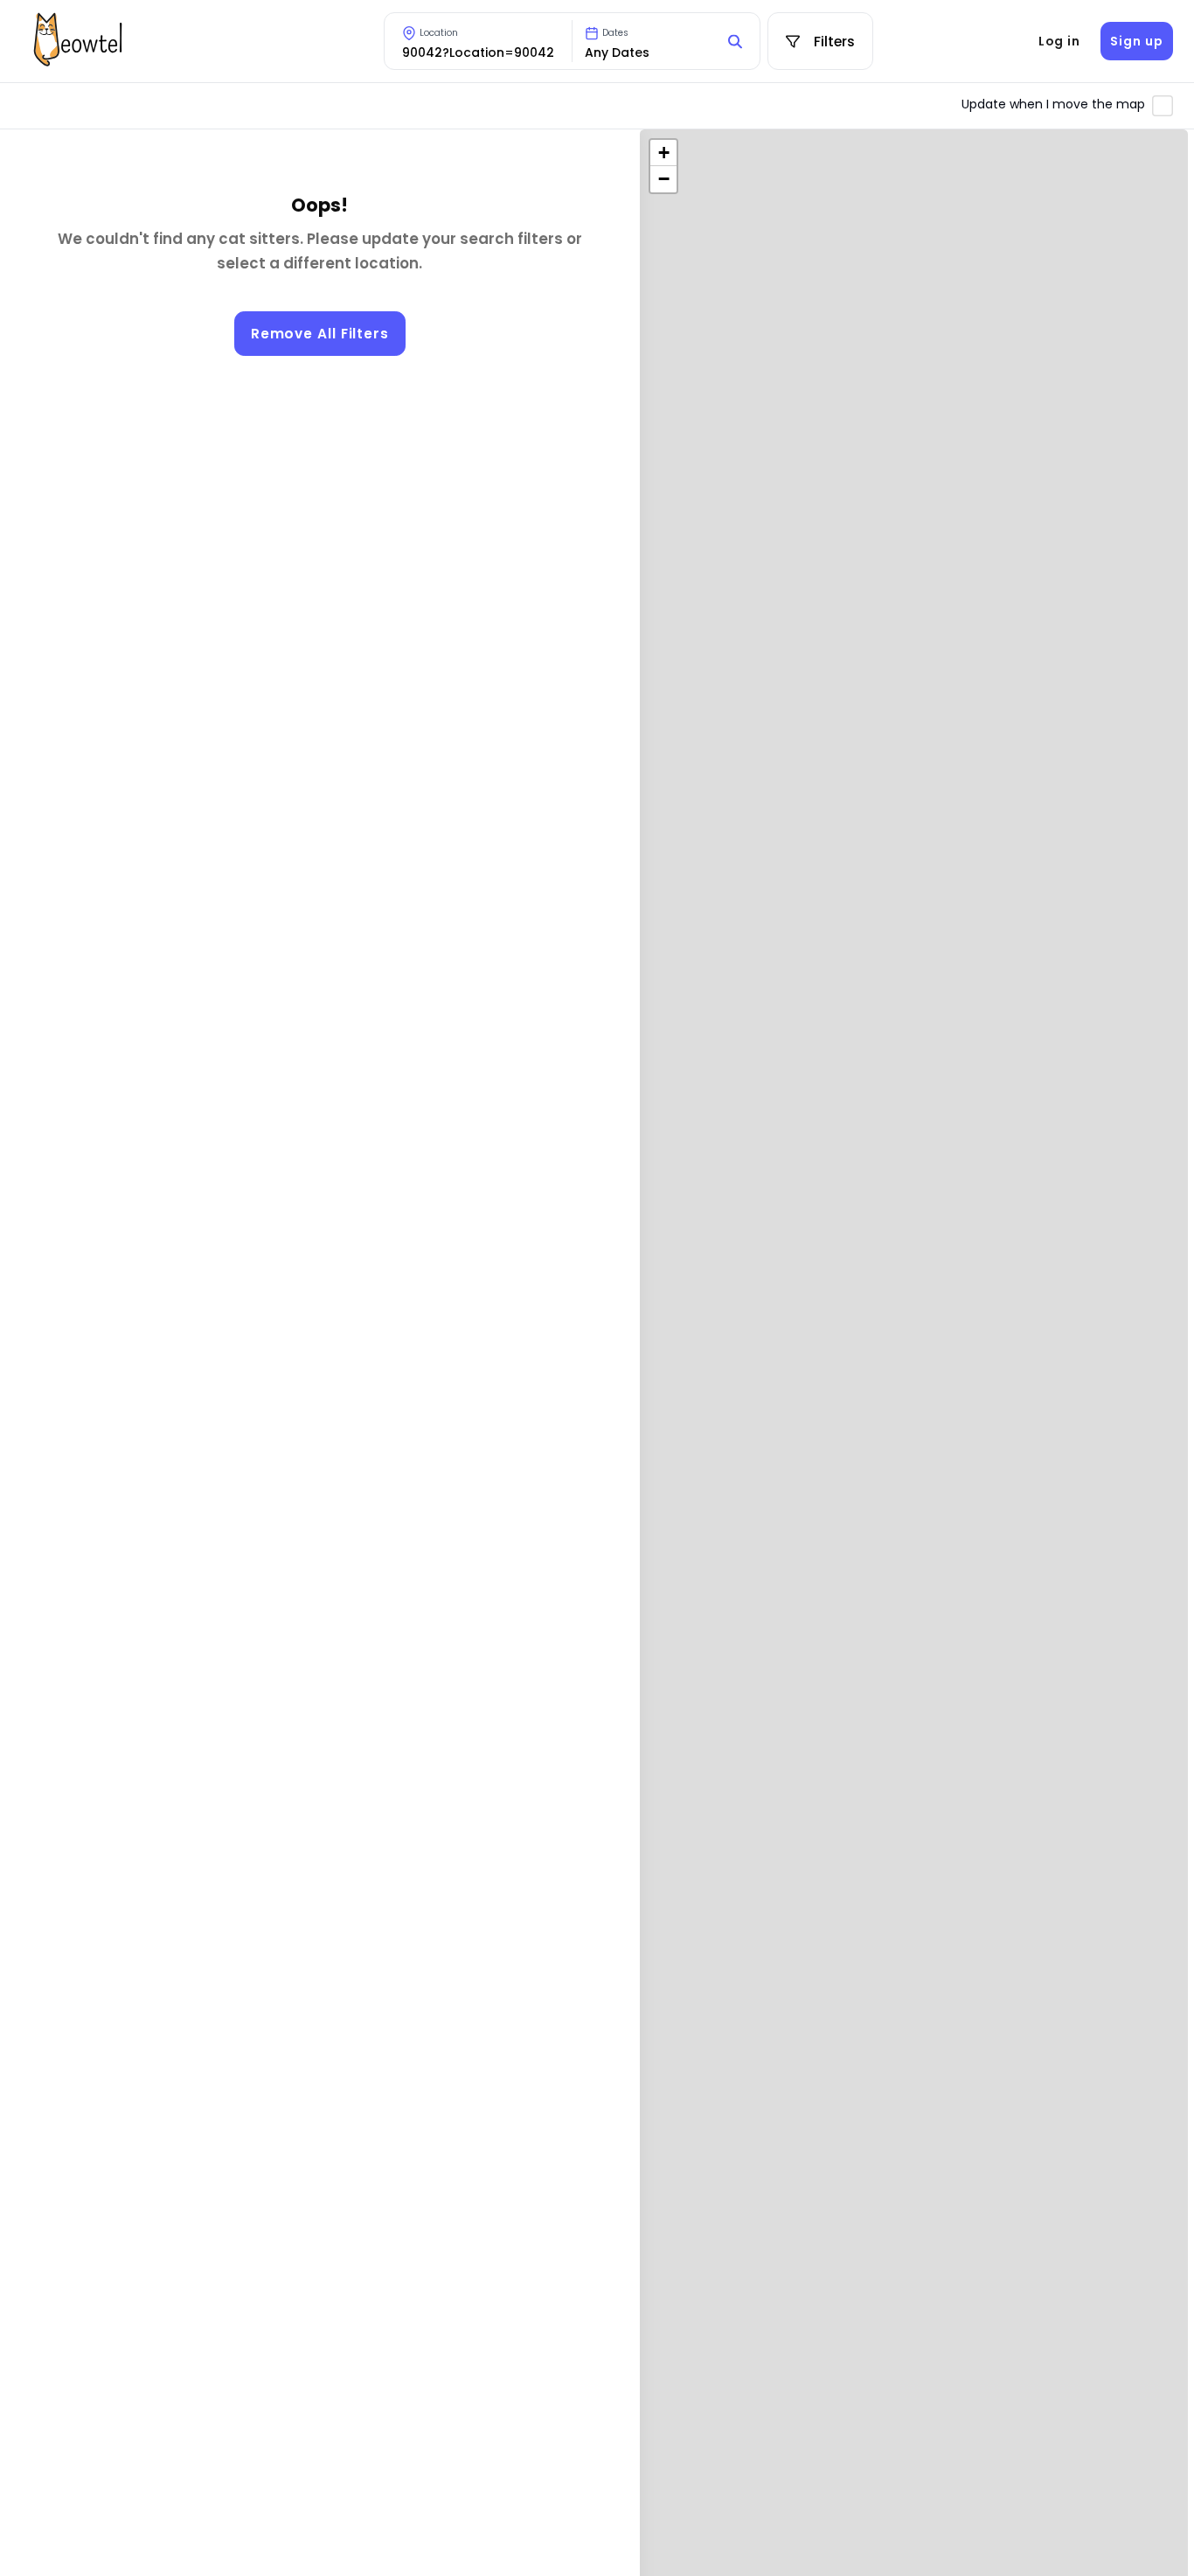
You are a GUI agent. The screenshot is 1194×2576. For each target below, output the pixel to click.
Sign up (1136, 41)
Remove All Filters (320, 334)
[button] (663, 153)
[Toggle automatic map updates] (1163, 106)
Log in (1059, 41)
